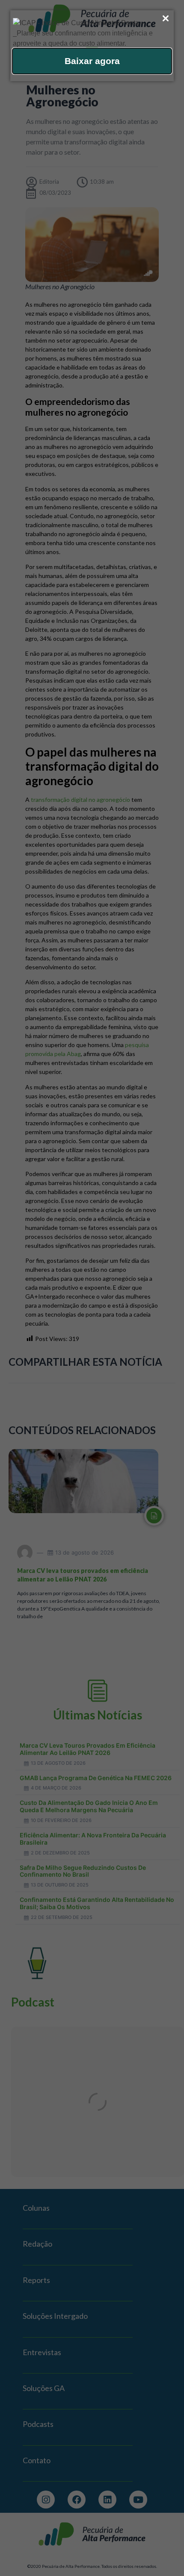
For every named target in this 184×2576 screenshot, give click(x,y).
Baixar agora (92, 61)
